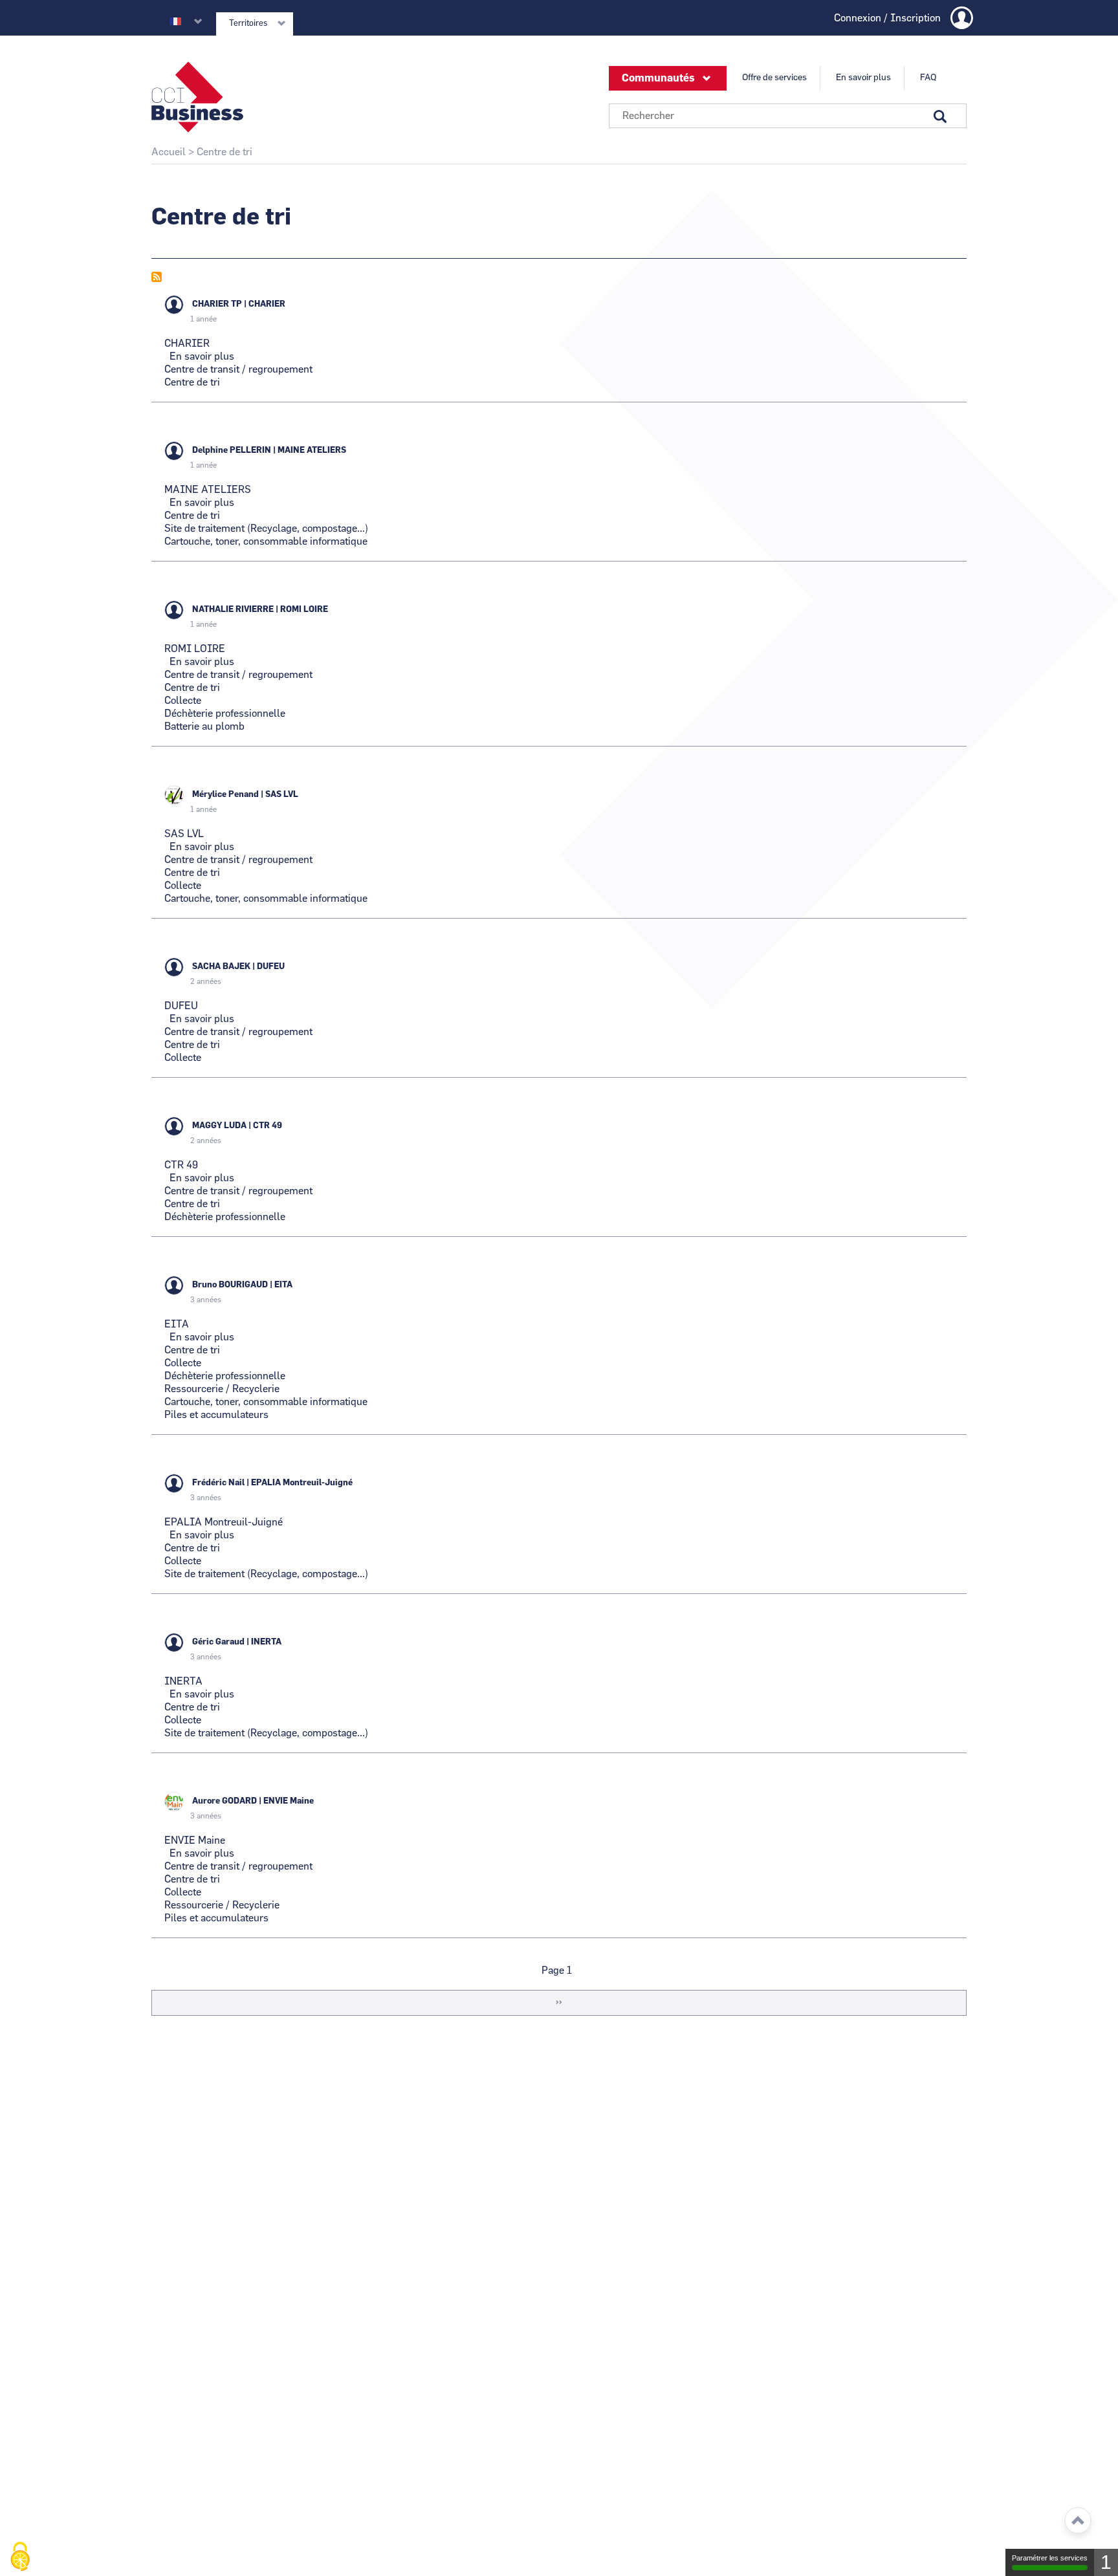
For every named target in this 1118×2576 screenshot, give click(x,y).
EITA (283, 1285)
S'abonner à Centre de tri (157, 277)
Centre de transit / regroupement (238, 369)
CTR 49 (268, 1126)
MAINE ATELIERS (312, 451)
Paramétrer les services (1050, 2558)
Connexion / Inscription (887, 18)
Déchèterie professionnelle (225, 714)
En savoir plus (863, 78)
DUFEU (271, 967)
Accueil (169, 152)
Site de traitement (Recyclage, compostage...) (266, 529)
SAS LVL (282, 795)
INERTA (266, 1642)
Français (175, 21)
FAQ (928, 78)
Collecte (183, 701)
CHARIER (267, 304)
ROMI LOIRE (304, 610)
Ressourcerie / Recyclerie (222, 1389)
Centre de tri (192, 382)
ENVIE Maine (289, 1801)
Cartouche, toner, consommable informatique (266, 541)
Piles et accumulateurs (216, 1415)
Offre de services (774, 78)
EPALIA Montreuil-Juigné (302, 1483)
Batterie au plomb (204, 726)
